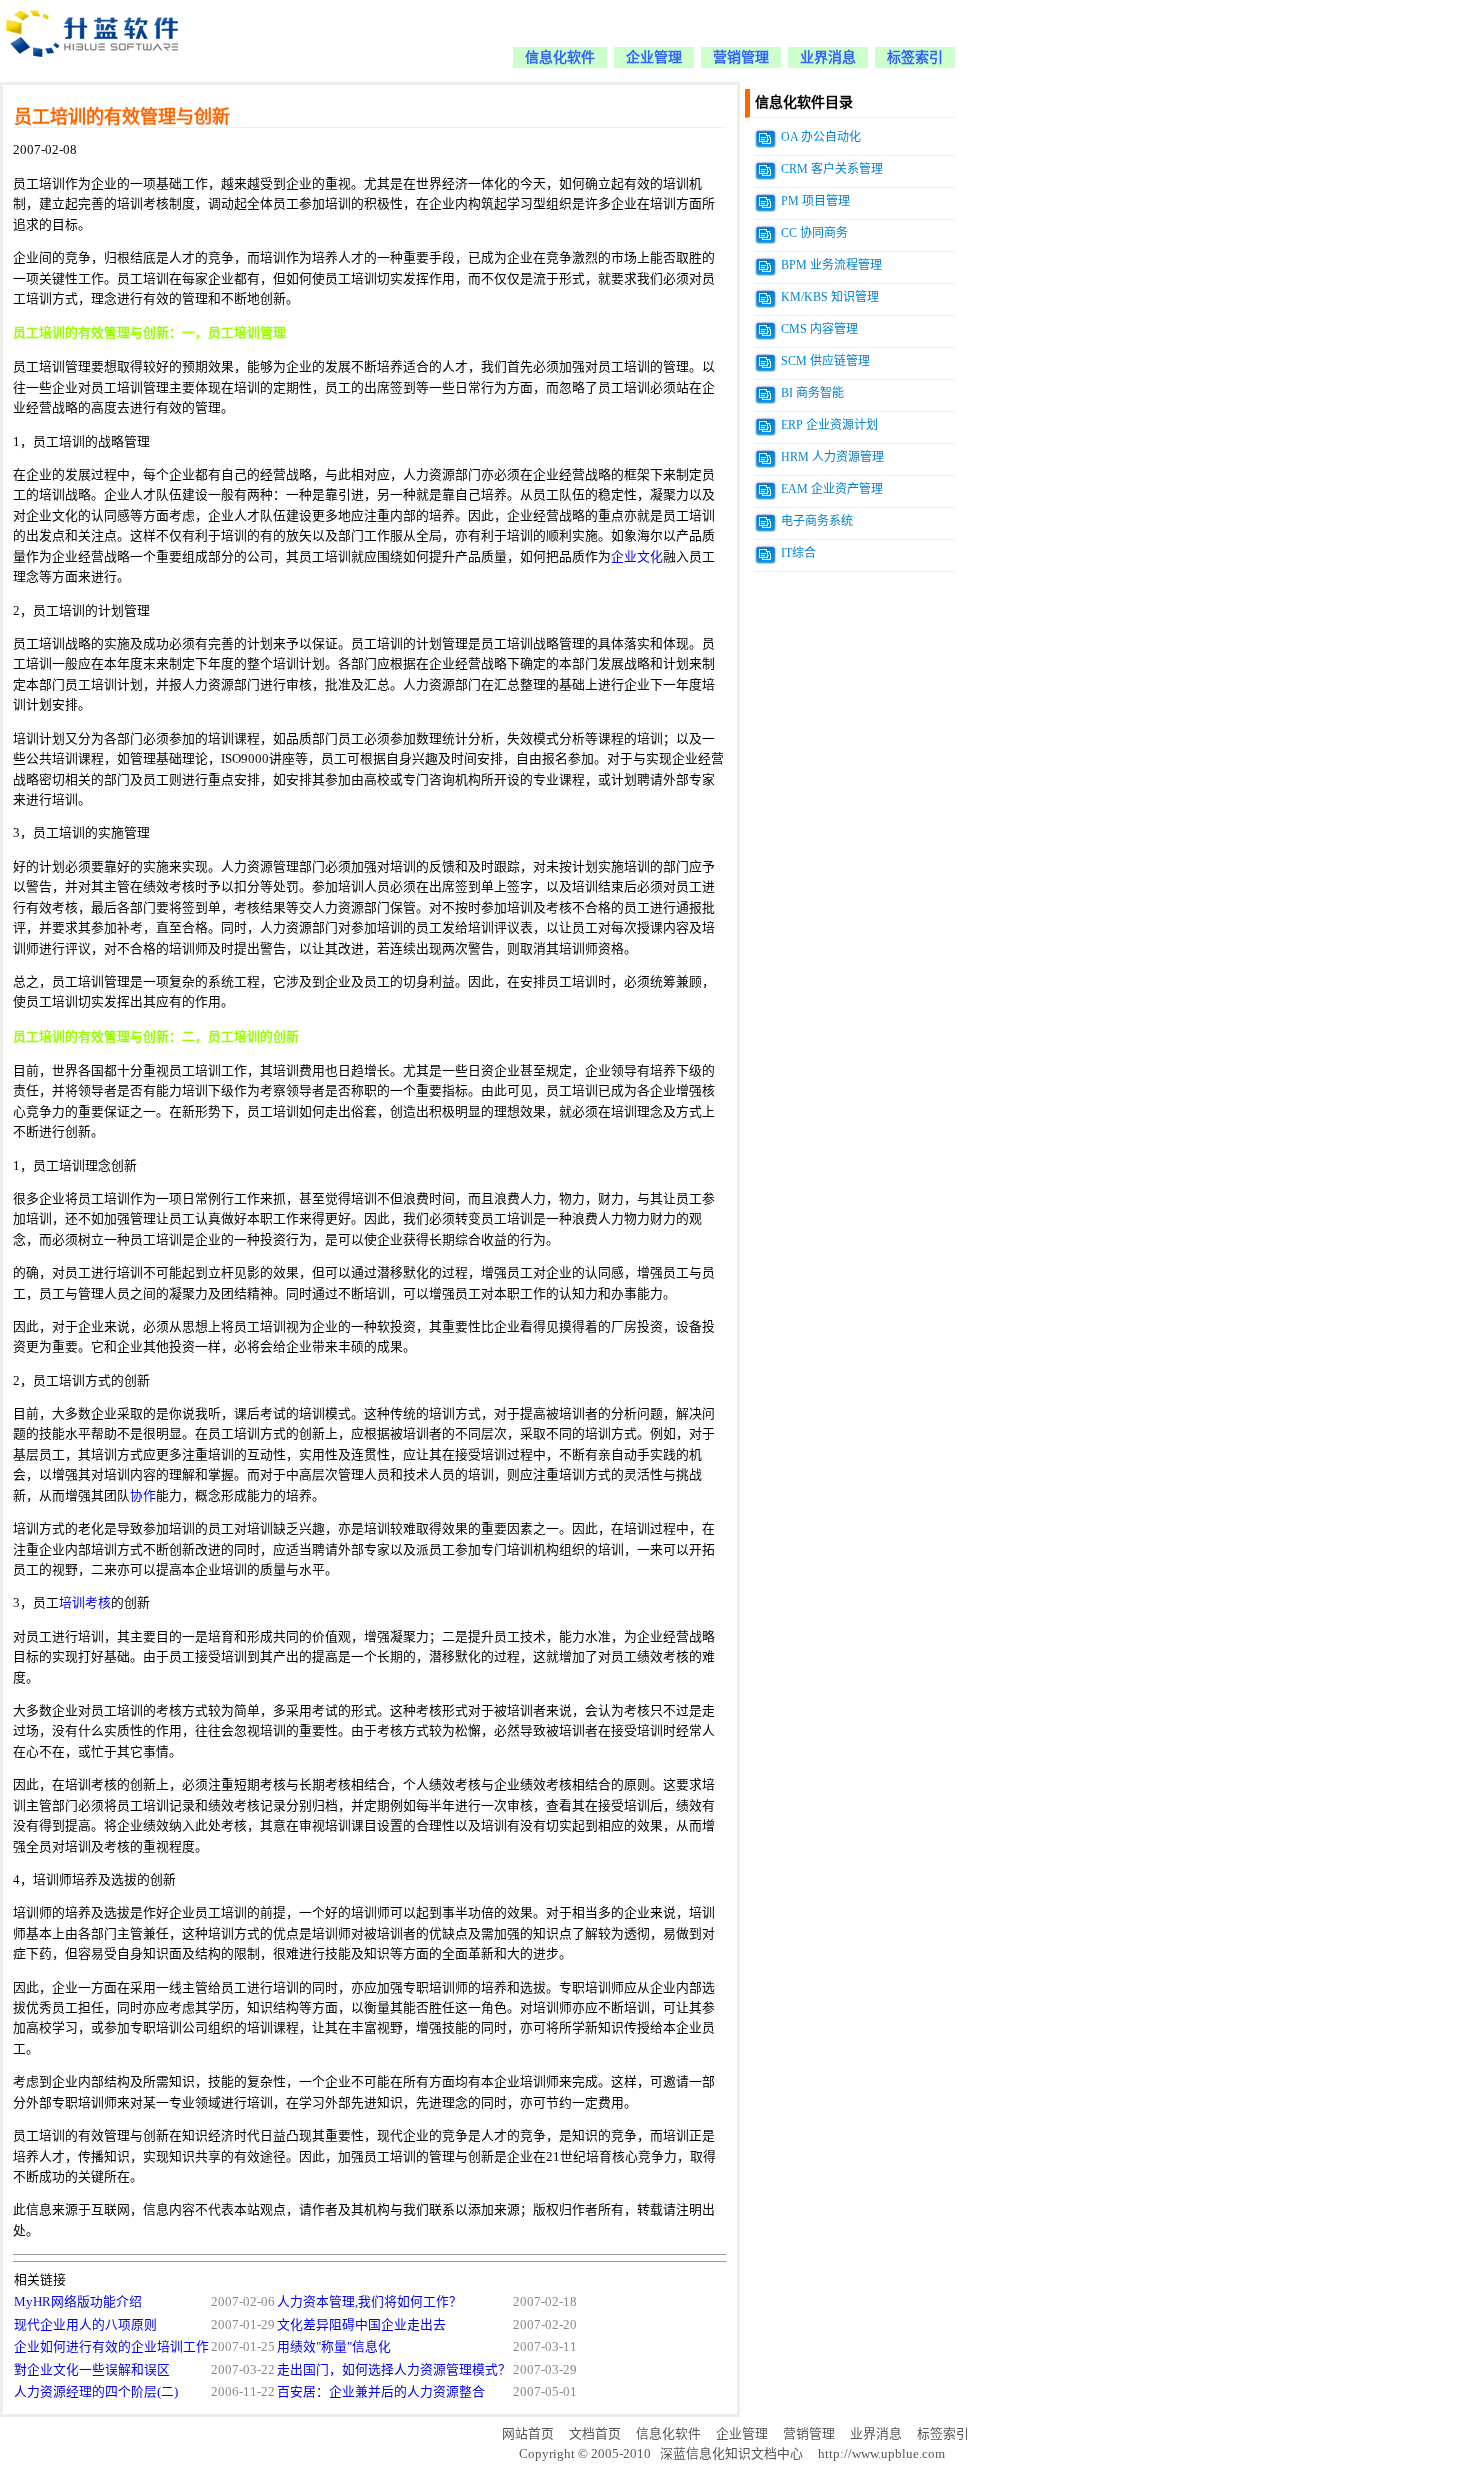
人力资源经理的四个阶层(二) (96, 2392)
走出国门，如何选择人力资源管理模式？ (394, 2370)
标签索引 (915, 57)
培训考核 (85, 1603)
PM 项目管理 (815, 201)
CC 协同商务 (814, 233)
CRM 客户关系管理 (832, 169)
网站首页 (528, 2434)
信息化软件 (560, 57)
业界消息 (828, 57)
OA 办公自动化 (821, 137)
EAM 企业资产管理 (832, 489)
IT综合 (798, 553)
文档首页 (595, 2434)
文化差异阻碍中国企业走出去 (361, 2325)
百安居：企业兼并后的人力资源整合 (381, 2392)
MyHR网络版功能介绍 (78, 2302)
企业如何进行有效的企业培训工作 (111, 2347)
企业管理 (654, 57)
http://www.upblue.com (881, 2454)
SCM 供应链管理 (825, 361)
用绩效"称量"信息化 (334, 2347)
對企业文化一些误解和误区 (92, 2370)
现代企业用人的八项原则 (85, 2325)
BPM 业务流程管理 (831, 265)
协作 (143, 1496)
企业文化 (637, 557)
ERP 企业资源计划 (829, 425)
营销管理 (741, 57)
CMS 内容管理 (819, 329)
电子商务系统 (817, 521)
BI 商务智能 (812, 393)
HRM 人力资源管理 (832, 457)
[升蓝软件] (94, 68)
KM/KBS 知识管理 (830, 297)
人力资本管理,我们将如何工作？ (369, 2302)
